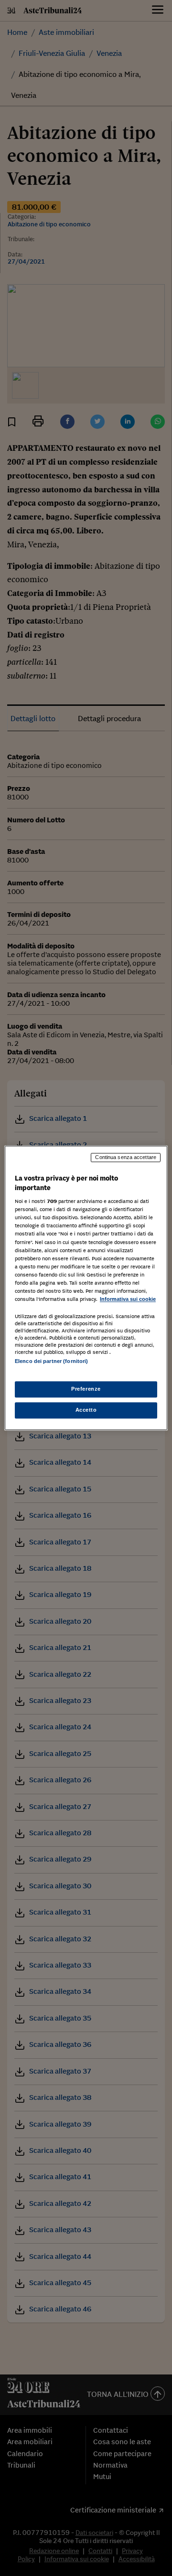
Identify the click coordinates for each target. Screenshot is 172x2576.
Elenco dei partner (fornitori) (51, 1361)
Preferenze (86, 1389)
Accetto (86, 1410)
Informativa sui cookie (128, 1299)
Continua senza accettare (126, 1157)
